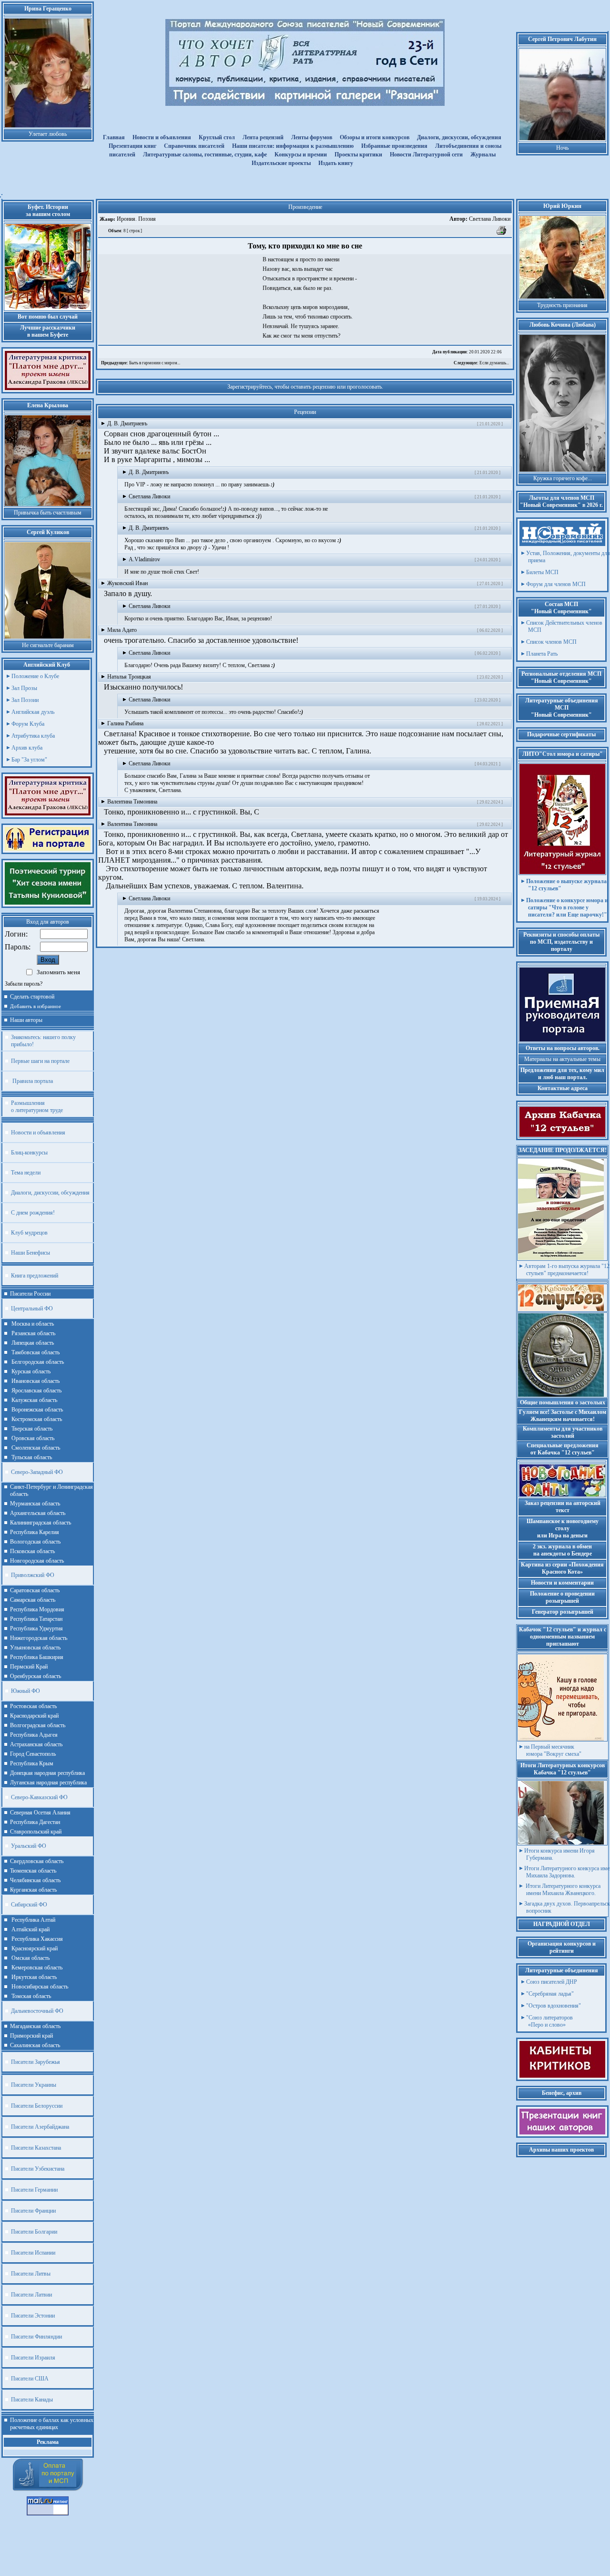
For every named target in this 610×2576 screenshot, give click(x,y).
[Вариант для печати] (502, 234)
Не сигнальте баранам (48, 645)
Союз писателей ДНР (552, 1982)
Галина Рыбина (125, 723)
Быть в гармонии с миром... (141, 363)
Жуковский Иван (127, 583)
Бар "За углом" (29, 760)
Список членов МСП (551, 642)
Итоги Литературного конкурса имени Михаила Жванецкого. (562, 1890)
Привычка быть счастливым (48, 513)
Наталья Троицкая (129, 677)
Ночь (562, 148)
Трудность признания (562, 305)
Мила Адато (122, 630)
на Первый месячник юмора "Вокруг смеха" (553, 1750)
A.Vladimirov (144, 559)
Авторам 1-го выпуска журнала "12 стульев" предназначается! (567, 1270)
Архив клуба (27, 748)
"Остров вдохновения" (554, 2006)
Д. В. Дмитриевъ (127, 423)
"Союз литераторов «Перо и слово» (549, 2021)
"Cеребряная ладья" (550, 1994)
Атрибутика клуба (33, 736)
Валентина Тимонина (132, 802)
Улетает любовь (48, 134)
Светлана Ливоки (480, 219)
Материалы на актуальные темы (562, 1059)
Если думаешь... (481, 363)
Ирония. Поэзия (136, 219)
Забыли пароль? (24, 984)
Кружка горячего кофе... (563, 478)
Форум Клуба (28, 724)
